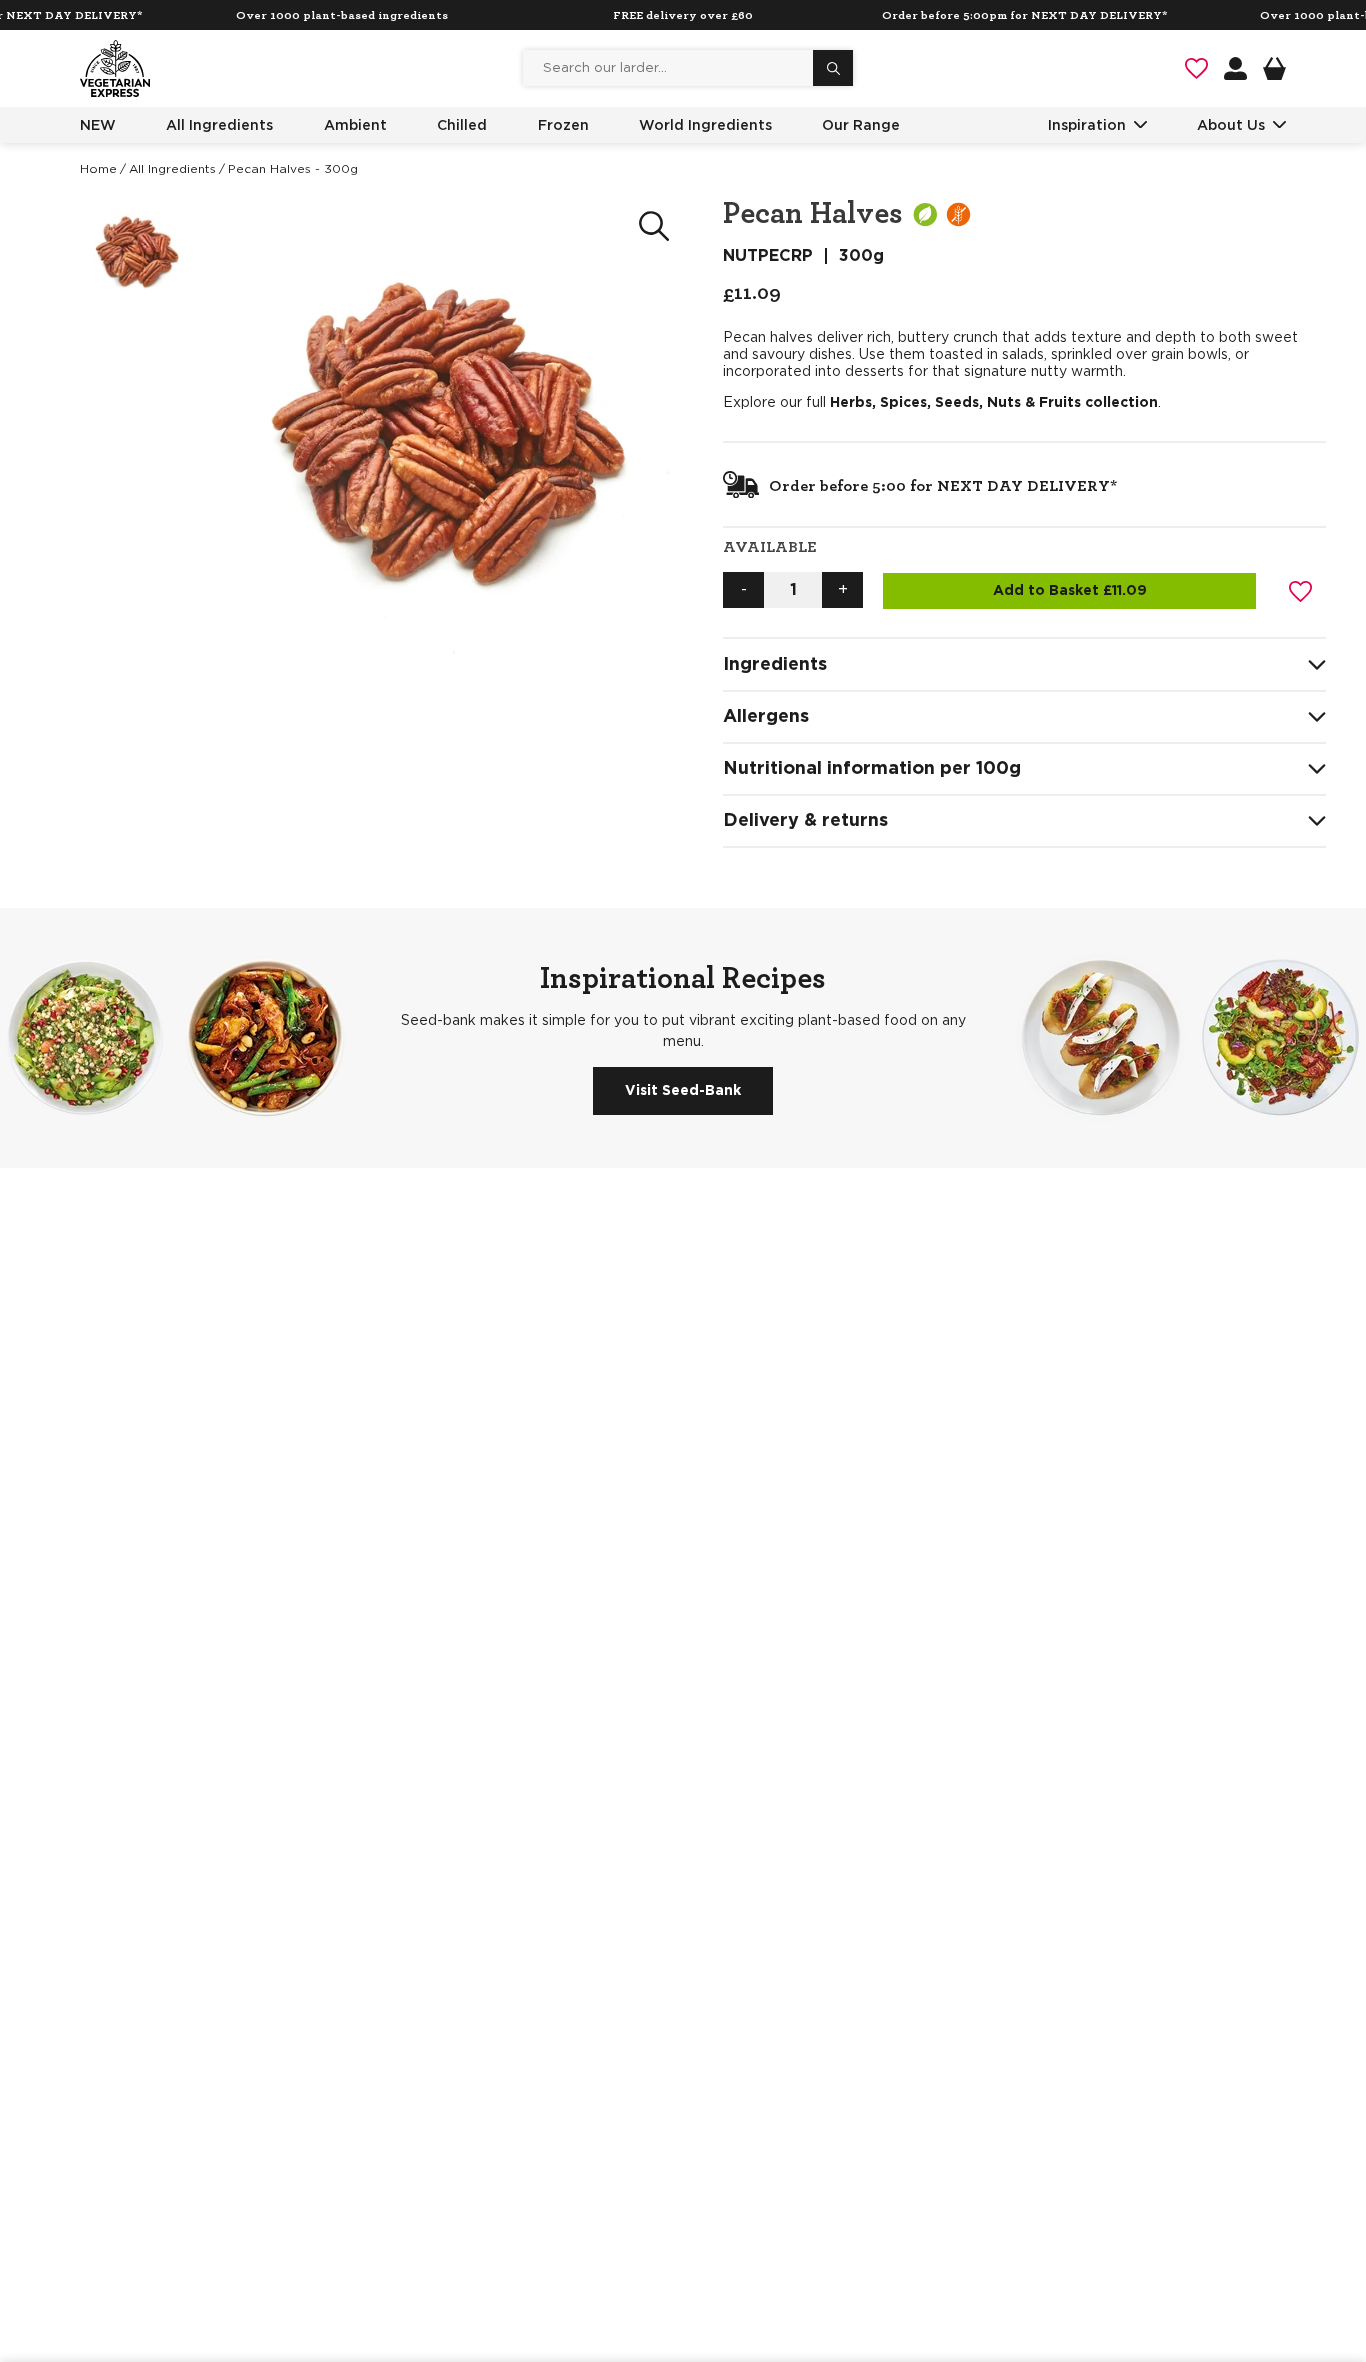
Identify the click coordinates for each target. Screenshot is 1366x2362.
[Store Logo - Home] (115, 68)
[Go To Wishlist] (1196, 68)
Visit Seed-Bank (683, 1091)
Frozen (563, 125)
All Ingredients (219, 125)
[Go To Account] (1235, 68)
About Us (1231, 125)
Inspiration (1087, 125)
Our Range (861, 125)
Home (98, 169)
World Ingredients (705, 125)
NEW (98, 125)
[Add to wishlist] (1301, 591)
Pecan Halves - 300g (293, 169)
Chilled (462, 125)
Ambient (355, 125)
